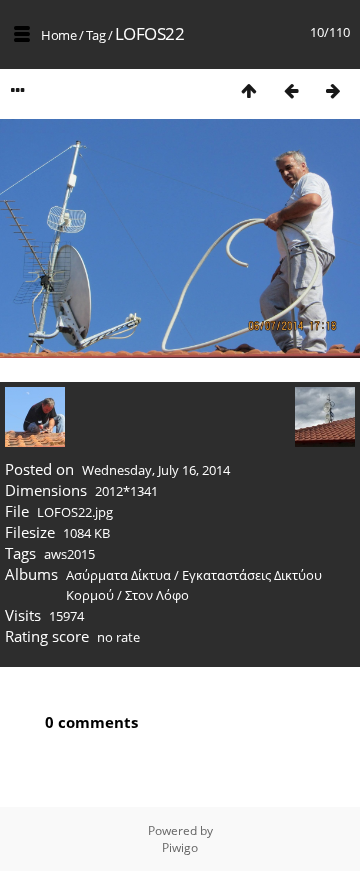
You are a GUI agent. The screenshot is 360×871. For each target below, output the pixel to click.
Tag (96, 35)
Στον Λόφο (157, 595)
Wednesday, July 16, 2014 (156, 470)
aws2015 (69, 554)
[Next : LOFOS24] (333, 90)
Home (58, 35)
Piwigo (180, 847)
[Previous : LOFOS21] (291, 90)
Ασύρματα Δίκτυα (118, 575)
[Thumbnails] (249, 90)
